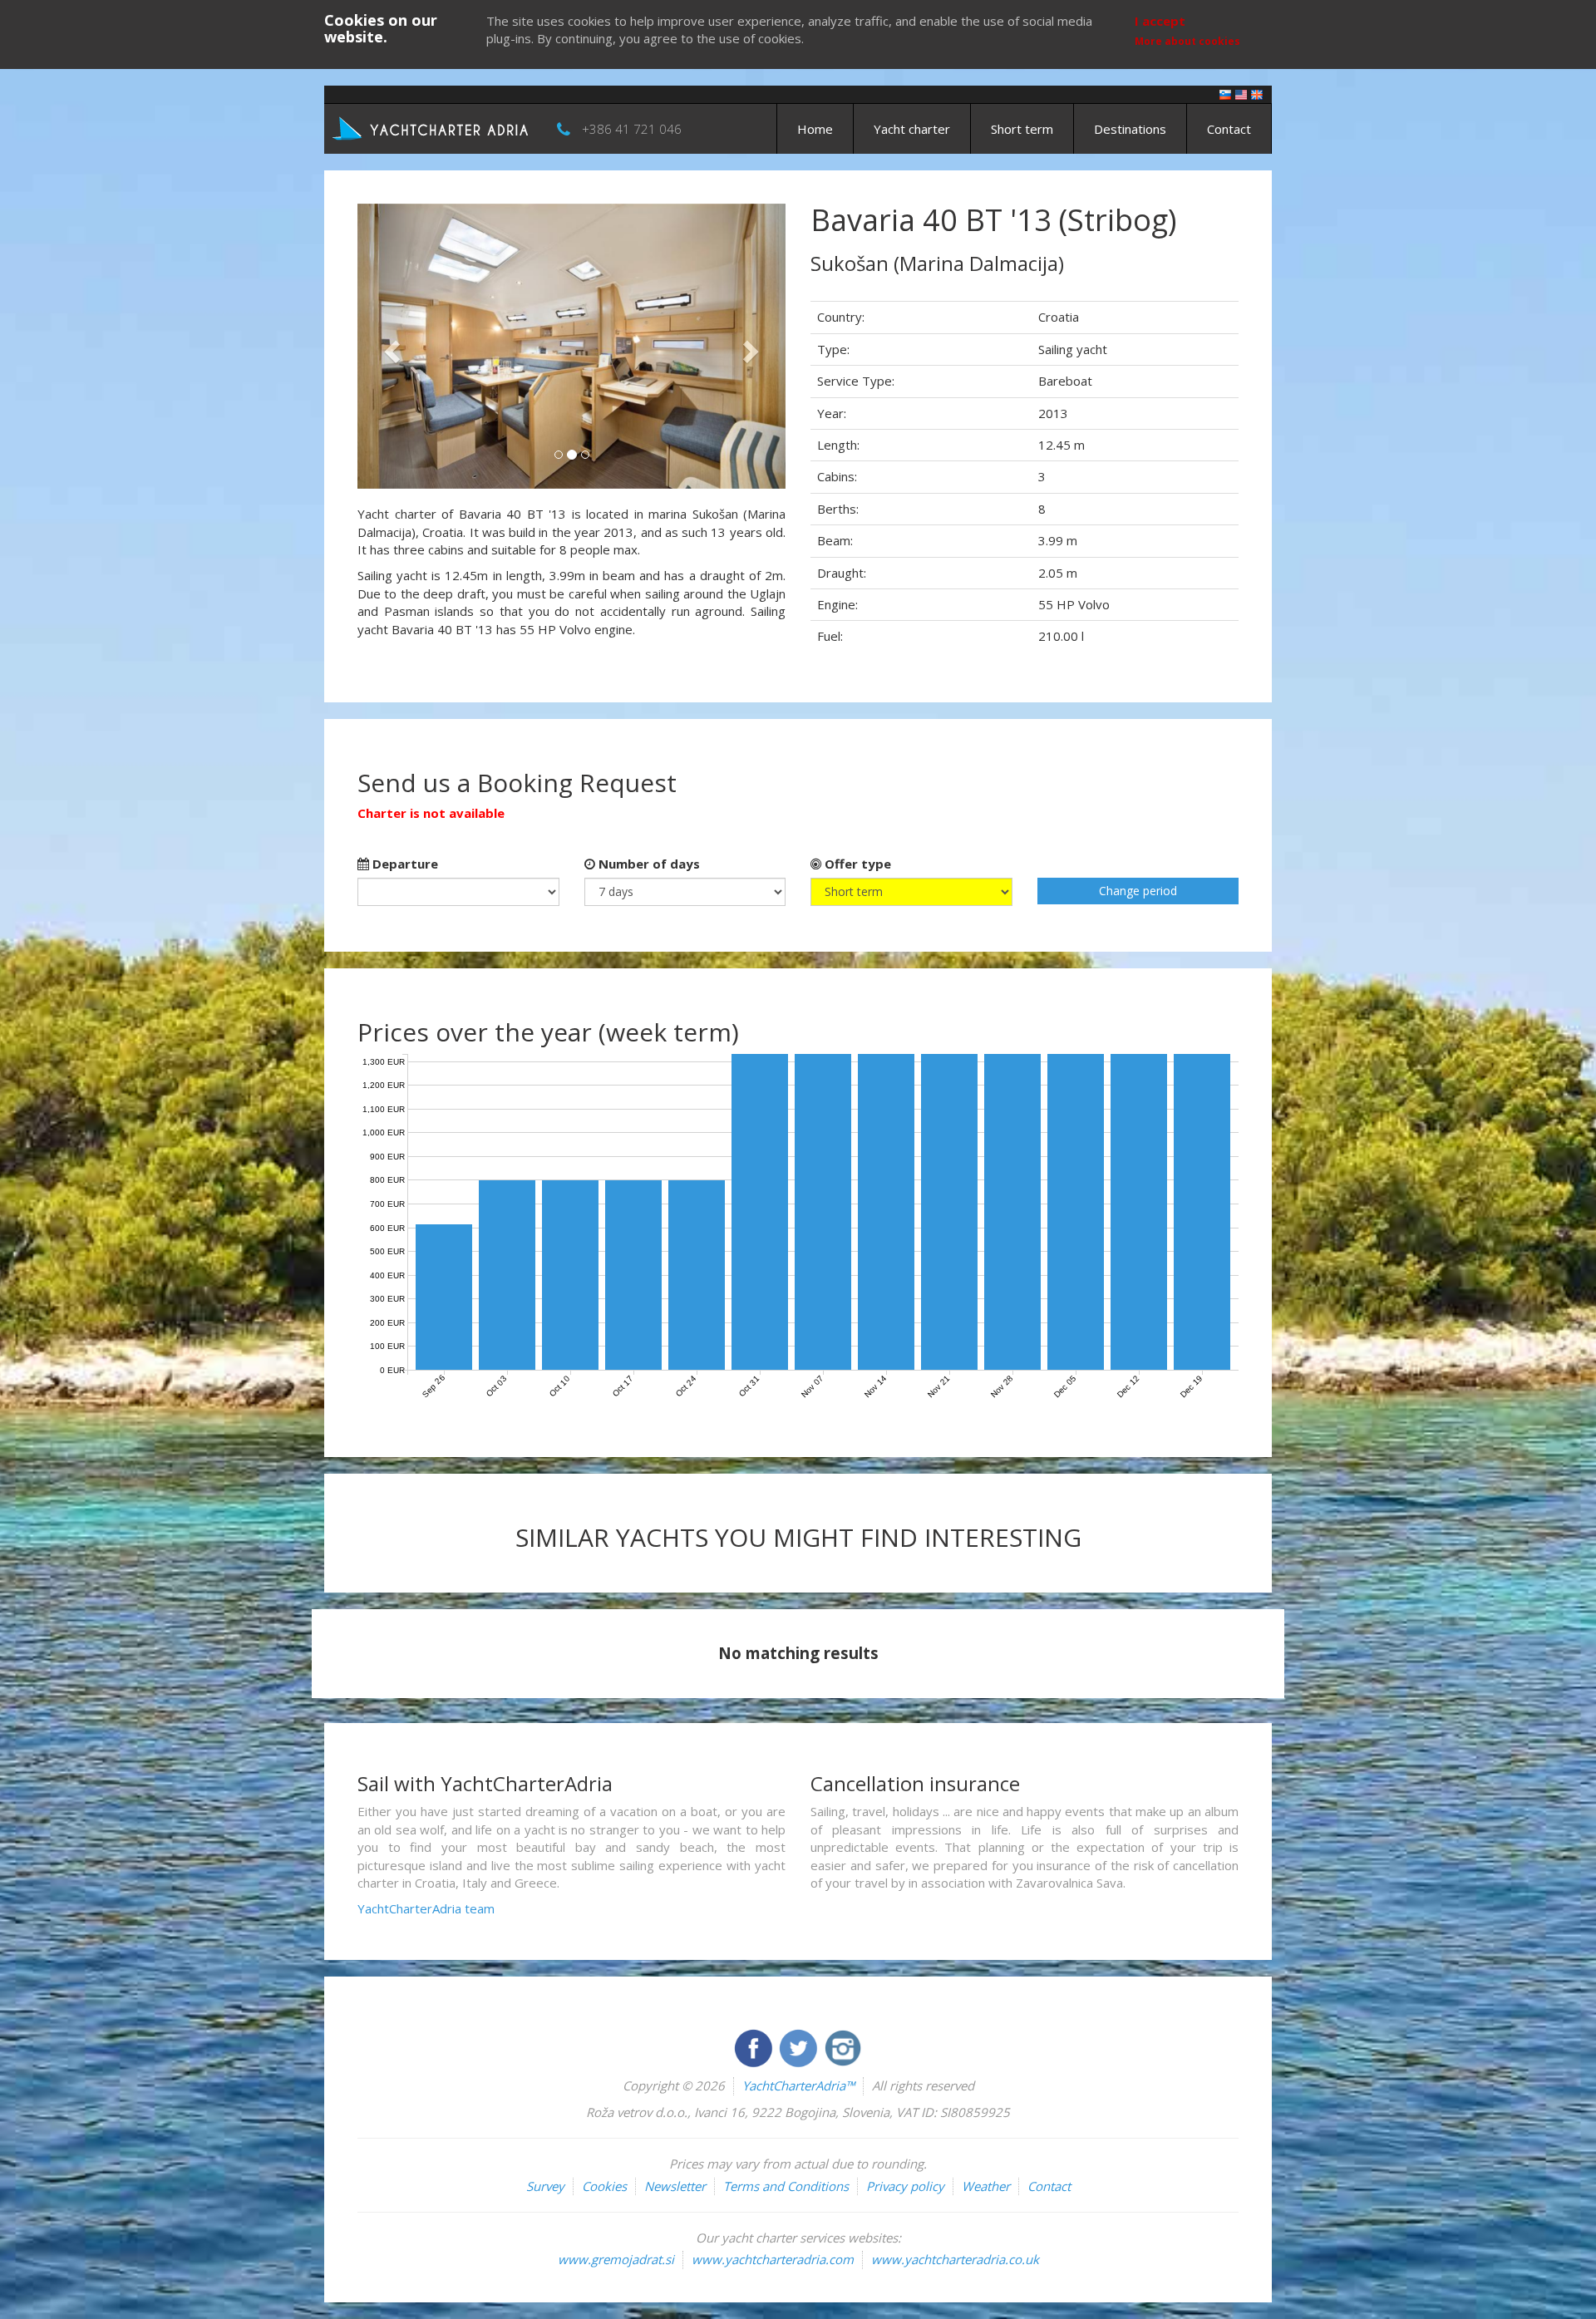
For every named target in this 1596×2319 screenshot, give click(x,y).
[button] (389, 346)
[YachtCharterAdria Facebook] (755, 2046)
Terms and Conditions (786, 2186)
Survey (545, 2186)
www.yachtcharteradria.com (773, 2259)
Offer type (856, 864)
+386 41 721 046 (632, 129)
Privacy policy (905, 2186)
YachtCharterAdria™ (798, 2085)
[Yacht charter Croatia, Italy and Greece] (1241, 94)
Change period (1138, 891)
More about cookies (1187, 41)
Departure (404, 864)
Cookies (604, 2186)
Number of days (648, 864)
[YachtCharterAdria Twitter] (800, 2046)
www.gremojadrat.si (616, 2259)
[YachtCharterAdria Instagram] (843, 2046)
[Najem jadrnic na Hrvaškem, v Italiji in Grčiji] (1225, 94)
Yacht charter (912, 129)
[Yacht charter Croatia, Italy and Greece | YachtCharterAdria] (432, 127)
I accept (1160, 21)
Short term (1022, 129)
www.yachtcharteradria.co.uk (955, 2259)
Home (815, 129)
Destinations (1130, 129)
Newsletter (675, 2186)
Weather (986, 2186)
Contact (1229, 129)
